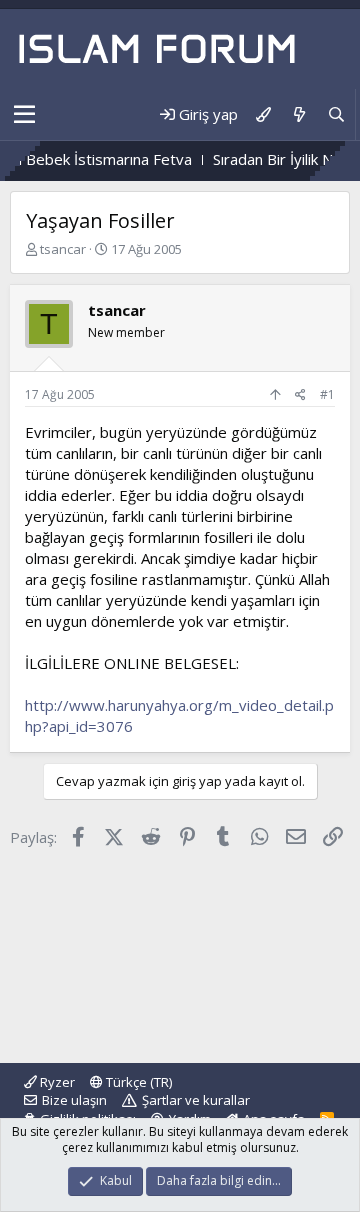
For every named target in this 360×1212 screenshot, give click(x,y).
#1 (327, 394)
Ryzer (56, 1082)
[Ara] (336, 114)
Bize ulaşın (74, 1100)
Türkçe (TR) (137, 1082)
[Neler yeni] (298, 114)
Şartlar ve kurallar (196, 1100)
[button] (24, 115)
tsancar (63, 249)
